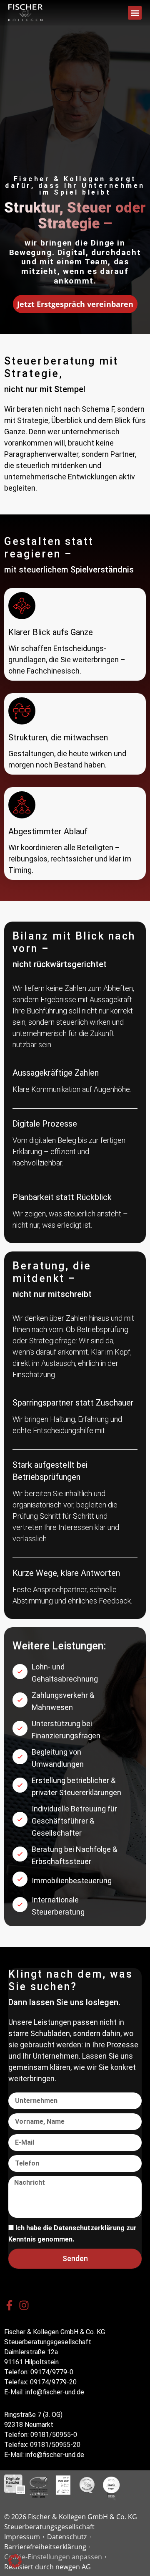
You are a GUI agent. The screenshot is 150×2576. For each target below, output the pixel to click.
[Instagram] (24, 2305)
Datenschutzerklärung (89, 2228)
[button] (135, 13)
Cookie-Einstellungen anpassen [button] (53, 2557)
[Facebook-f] (9, 2305)
